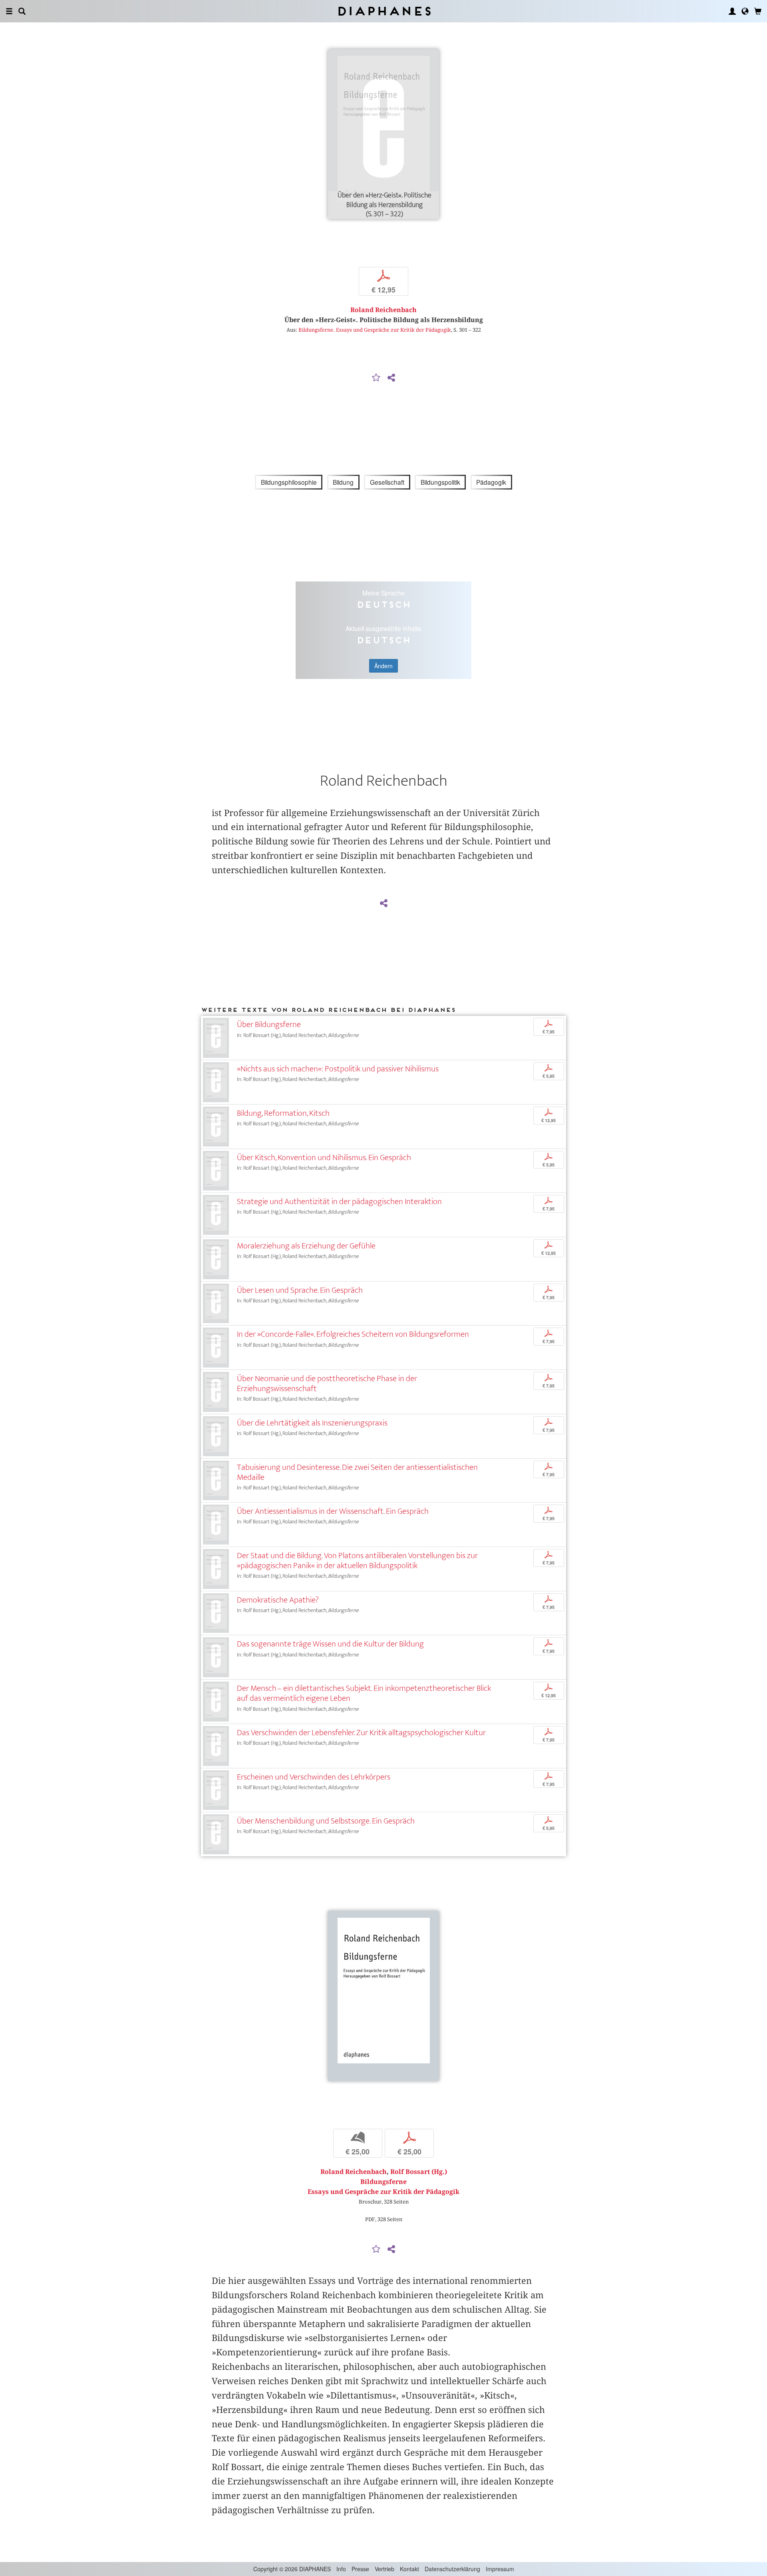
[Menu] (9, 11)
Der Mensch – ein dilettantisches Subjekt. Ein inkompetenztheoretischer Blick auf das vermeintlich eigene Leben (364, 1693)
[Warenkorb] (758, 11)
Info (341, 2569)
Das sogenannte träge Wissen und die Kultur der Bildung (330, 1644)
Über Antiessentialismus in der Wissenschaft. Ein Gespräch (333, 1511)
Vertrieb (384, 2569)
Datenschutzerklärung (452, 2569)
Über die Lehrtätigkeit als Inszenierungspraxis (312, 1423)
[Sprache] (745, 11)
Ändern (383, 666)
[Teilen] (391, 378)
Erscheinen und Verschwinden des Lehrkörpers (314, 1777)
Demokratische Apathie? (278, 1600)
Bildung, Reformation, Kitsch (283, 1113)
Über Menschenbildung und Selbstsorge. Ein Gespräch (326, 1821)
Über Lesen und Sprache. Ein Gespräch (300, 1290)
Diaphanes (384, 11)
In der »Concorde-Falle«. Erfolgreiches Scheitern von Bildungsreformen (353, 1334)
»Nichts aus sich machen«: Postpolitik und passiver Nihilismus (338, 1069)
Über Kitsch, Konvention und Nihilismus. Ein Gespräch (324, 1158)
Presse (360, 2569)
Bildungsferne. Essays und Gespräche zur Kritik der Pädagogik (375, 330)
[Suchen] (22, 11)
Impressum (500, 2569)
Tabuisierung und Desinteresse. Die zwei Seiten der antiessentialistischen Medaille (357, 1472)
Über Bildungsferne (269, 1024)
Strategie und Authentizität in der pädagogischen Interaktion (339, 1201)
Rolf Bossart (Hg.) (419, 2172)
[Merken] (376, 378)
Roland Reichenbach (383, 310)
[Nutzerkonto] (732, 11)
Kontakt (409, 2569)
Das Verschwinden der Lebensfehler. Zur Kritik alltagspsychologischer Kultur (361, 1733)
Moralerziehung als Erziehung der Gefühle (306, 1246)
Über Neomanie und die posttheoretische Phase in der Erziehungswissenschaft (327, 1384)
